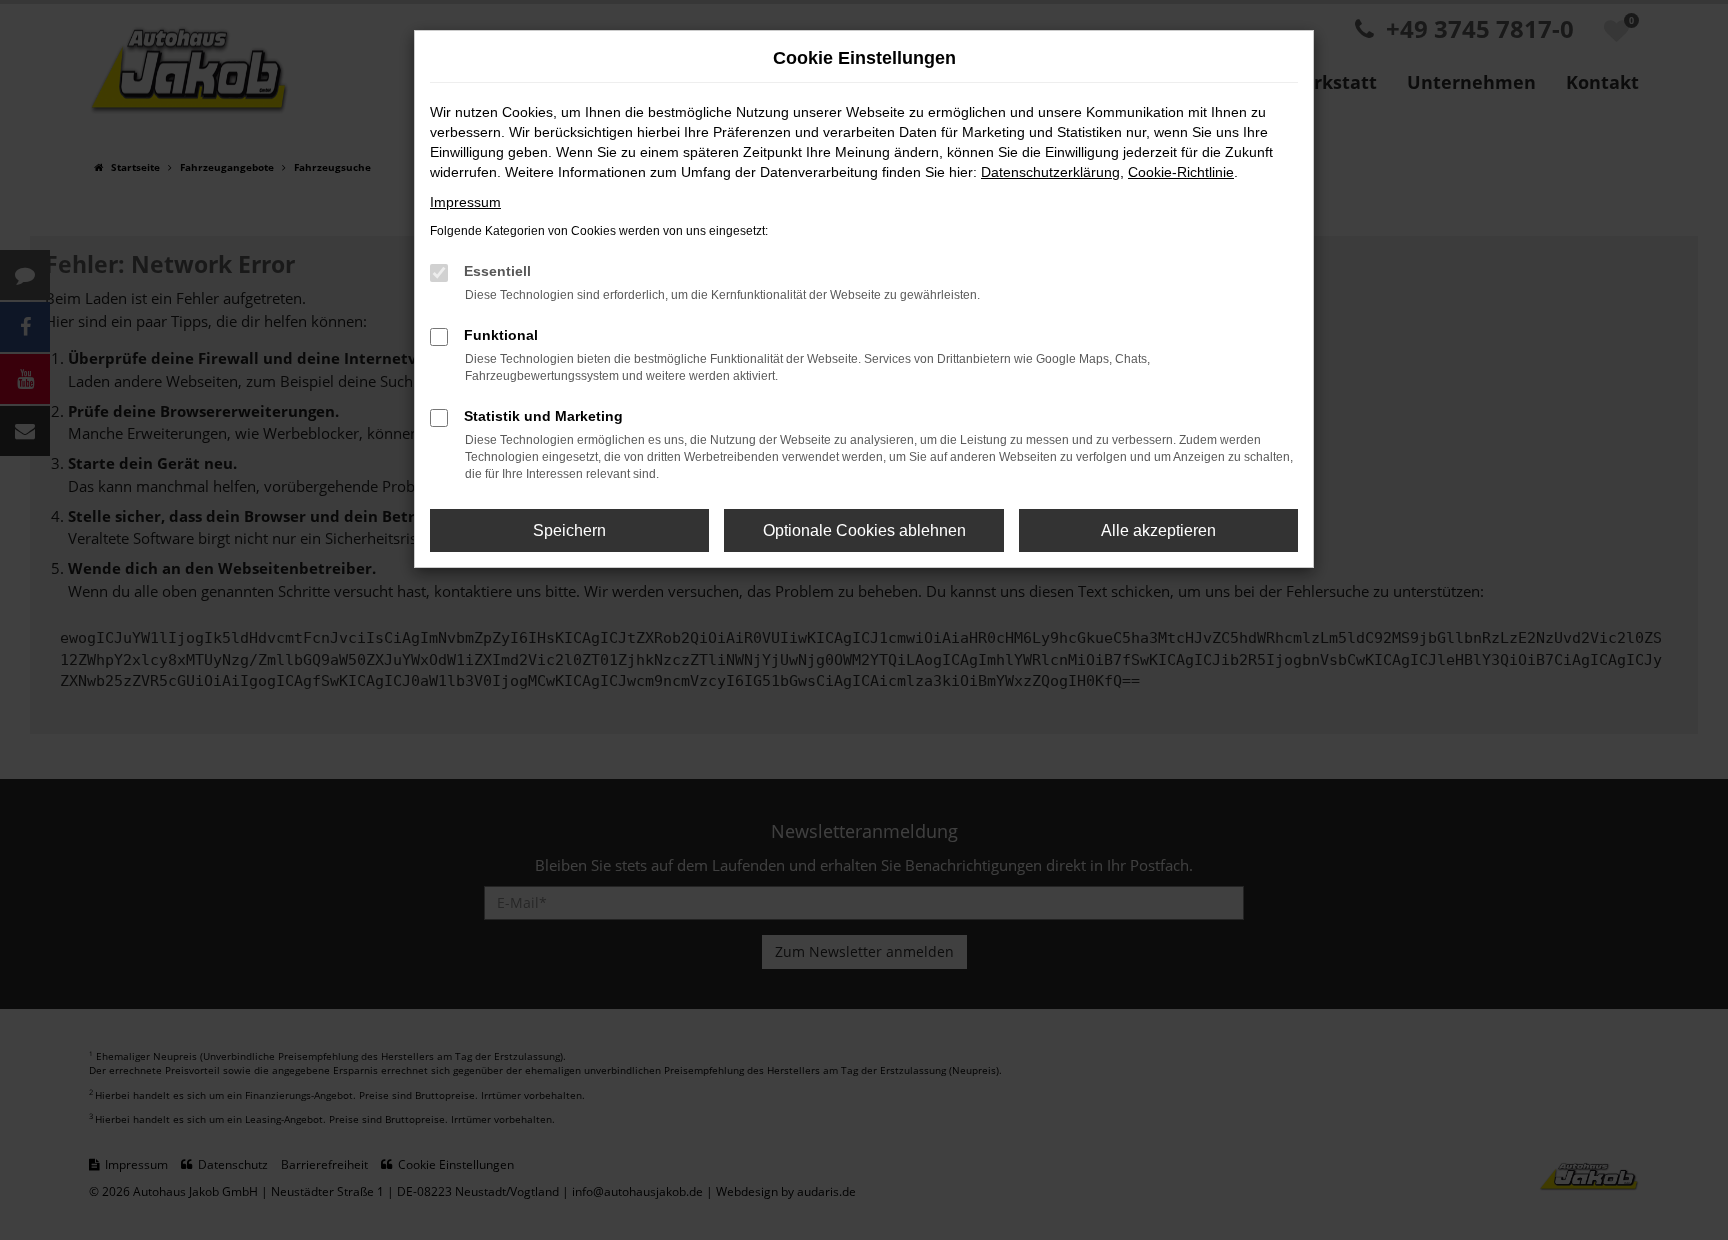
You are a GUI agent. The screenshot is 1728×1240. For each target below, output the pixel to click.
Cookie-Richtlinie (1181, 172)
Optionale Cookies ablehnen (864, 530)
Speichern (569, 530)
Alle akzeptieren (1158, 530)
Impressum (465, 202)
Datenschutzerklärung (1050, 172)
